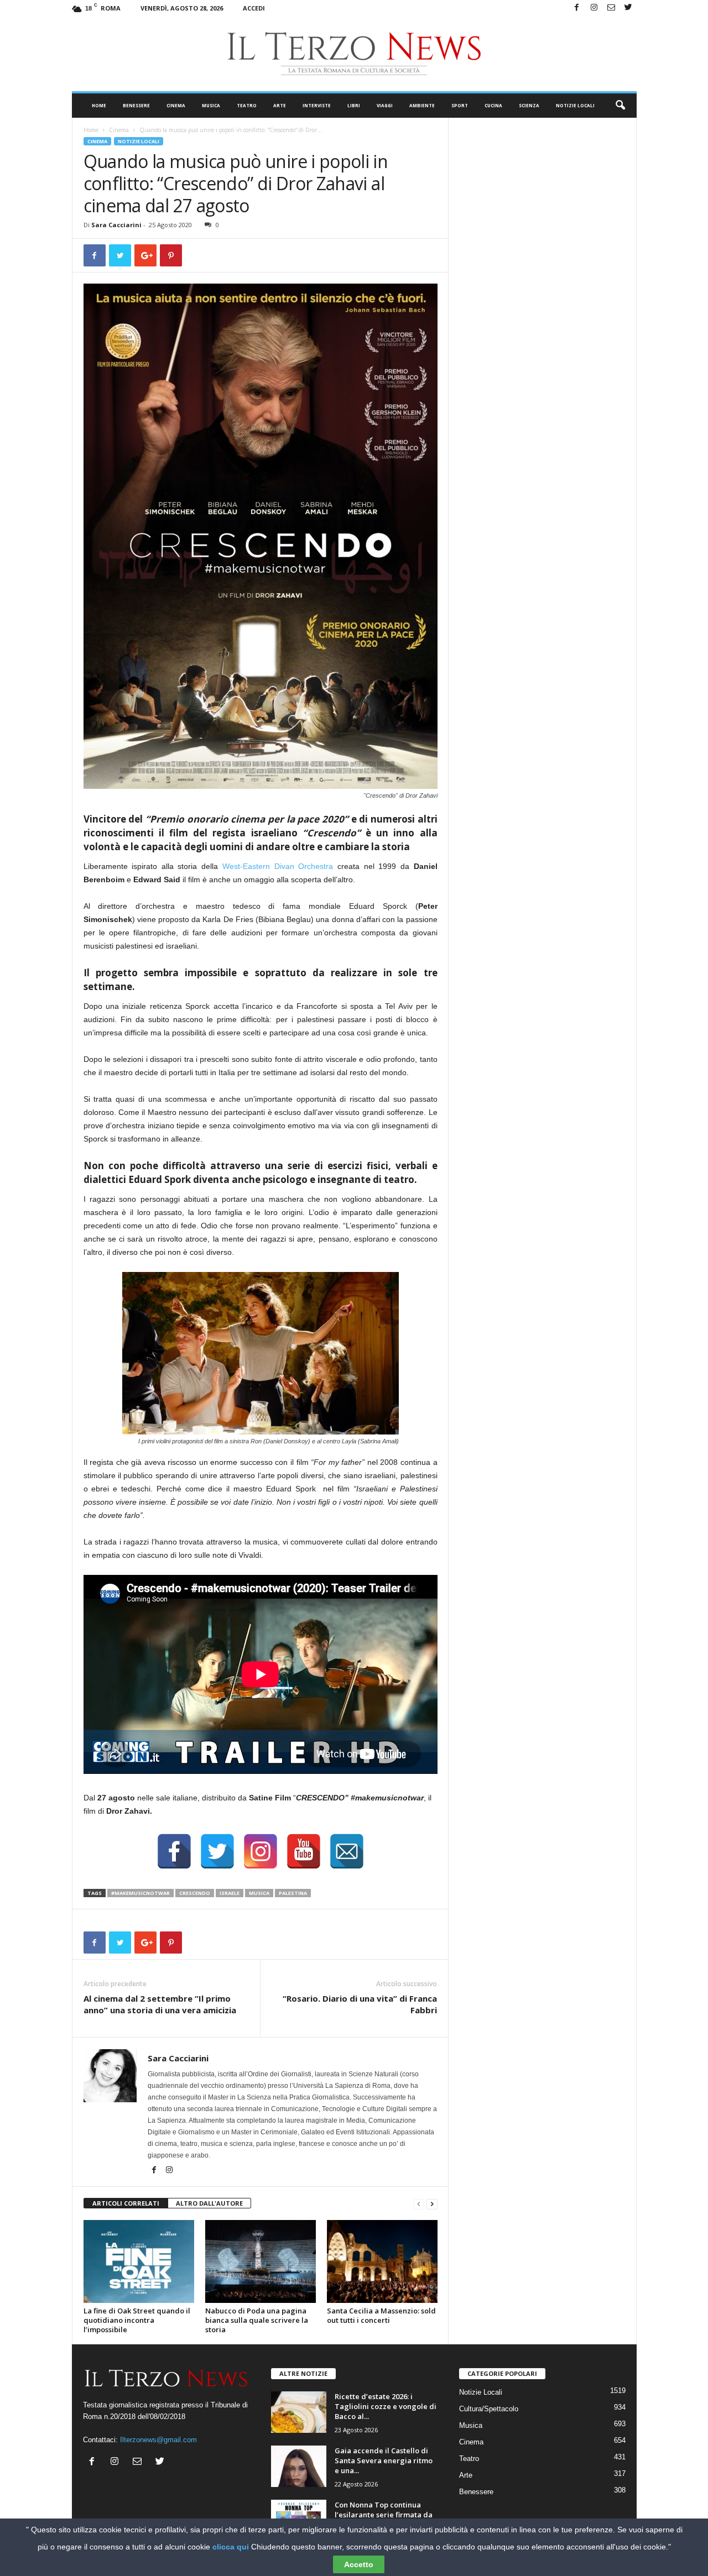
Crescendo (195, 1893)
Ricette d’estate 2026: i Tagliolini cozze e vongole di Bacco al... (386, 2406)
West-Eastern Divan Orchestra (278, 866)
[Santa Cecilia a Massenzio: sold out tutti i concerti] (382, 2261)
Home (99, 105)
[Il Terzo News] (354, 54)
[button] (620, 106)
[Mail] (611, 8)
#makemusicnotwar (140, 1893)
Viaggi (385, 105)
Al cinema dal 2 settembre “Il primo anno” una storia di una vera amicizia (160, 2004)
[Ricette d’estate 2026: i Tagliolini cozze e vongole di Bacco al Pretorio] (299, 2412)
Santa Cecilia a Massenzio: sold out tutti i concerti (381, 2315)
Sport (460, 105)
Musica (211, 105)
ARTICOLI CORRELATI (126, 2203)
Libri (354, 105)
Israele (230, 1893)
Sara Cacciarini (116, 225)
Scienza (529, 105)
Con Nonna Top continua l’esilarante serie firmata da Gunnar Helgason (384, 2515)
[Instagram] (594, 8)
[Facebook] (577, 8)
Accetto (359, 2564)
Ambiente (422, 105)
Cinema (176, 105)
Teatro (247, 105)
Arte (280, 105)
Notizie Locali (575, 105)
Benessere (136, 105)
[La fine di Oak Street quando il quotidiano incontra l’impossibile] (139, 2261)
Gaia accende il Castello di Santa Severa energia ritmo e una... (384, 2460)
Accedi (254, 8)
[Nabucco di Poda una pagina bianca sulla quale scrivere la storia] (261, 2261)
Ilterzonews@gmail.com (158, 2440)
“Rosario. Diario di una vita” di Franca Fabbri (360, 2004)
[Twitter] (628, 8)
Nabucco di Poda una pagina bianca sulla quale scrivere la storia (257, 2320)
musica (259, 1893)
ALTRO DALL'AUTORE (209, 2203)
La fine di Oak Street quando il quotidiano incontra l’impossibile (137, 2320)
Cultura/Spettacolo (489, 2409)
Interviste (317, 105)
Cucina (493, 105)
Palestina (293, 1893)
